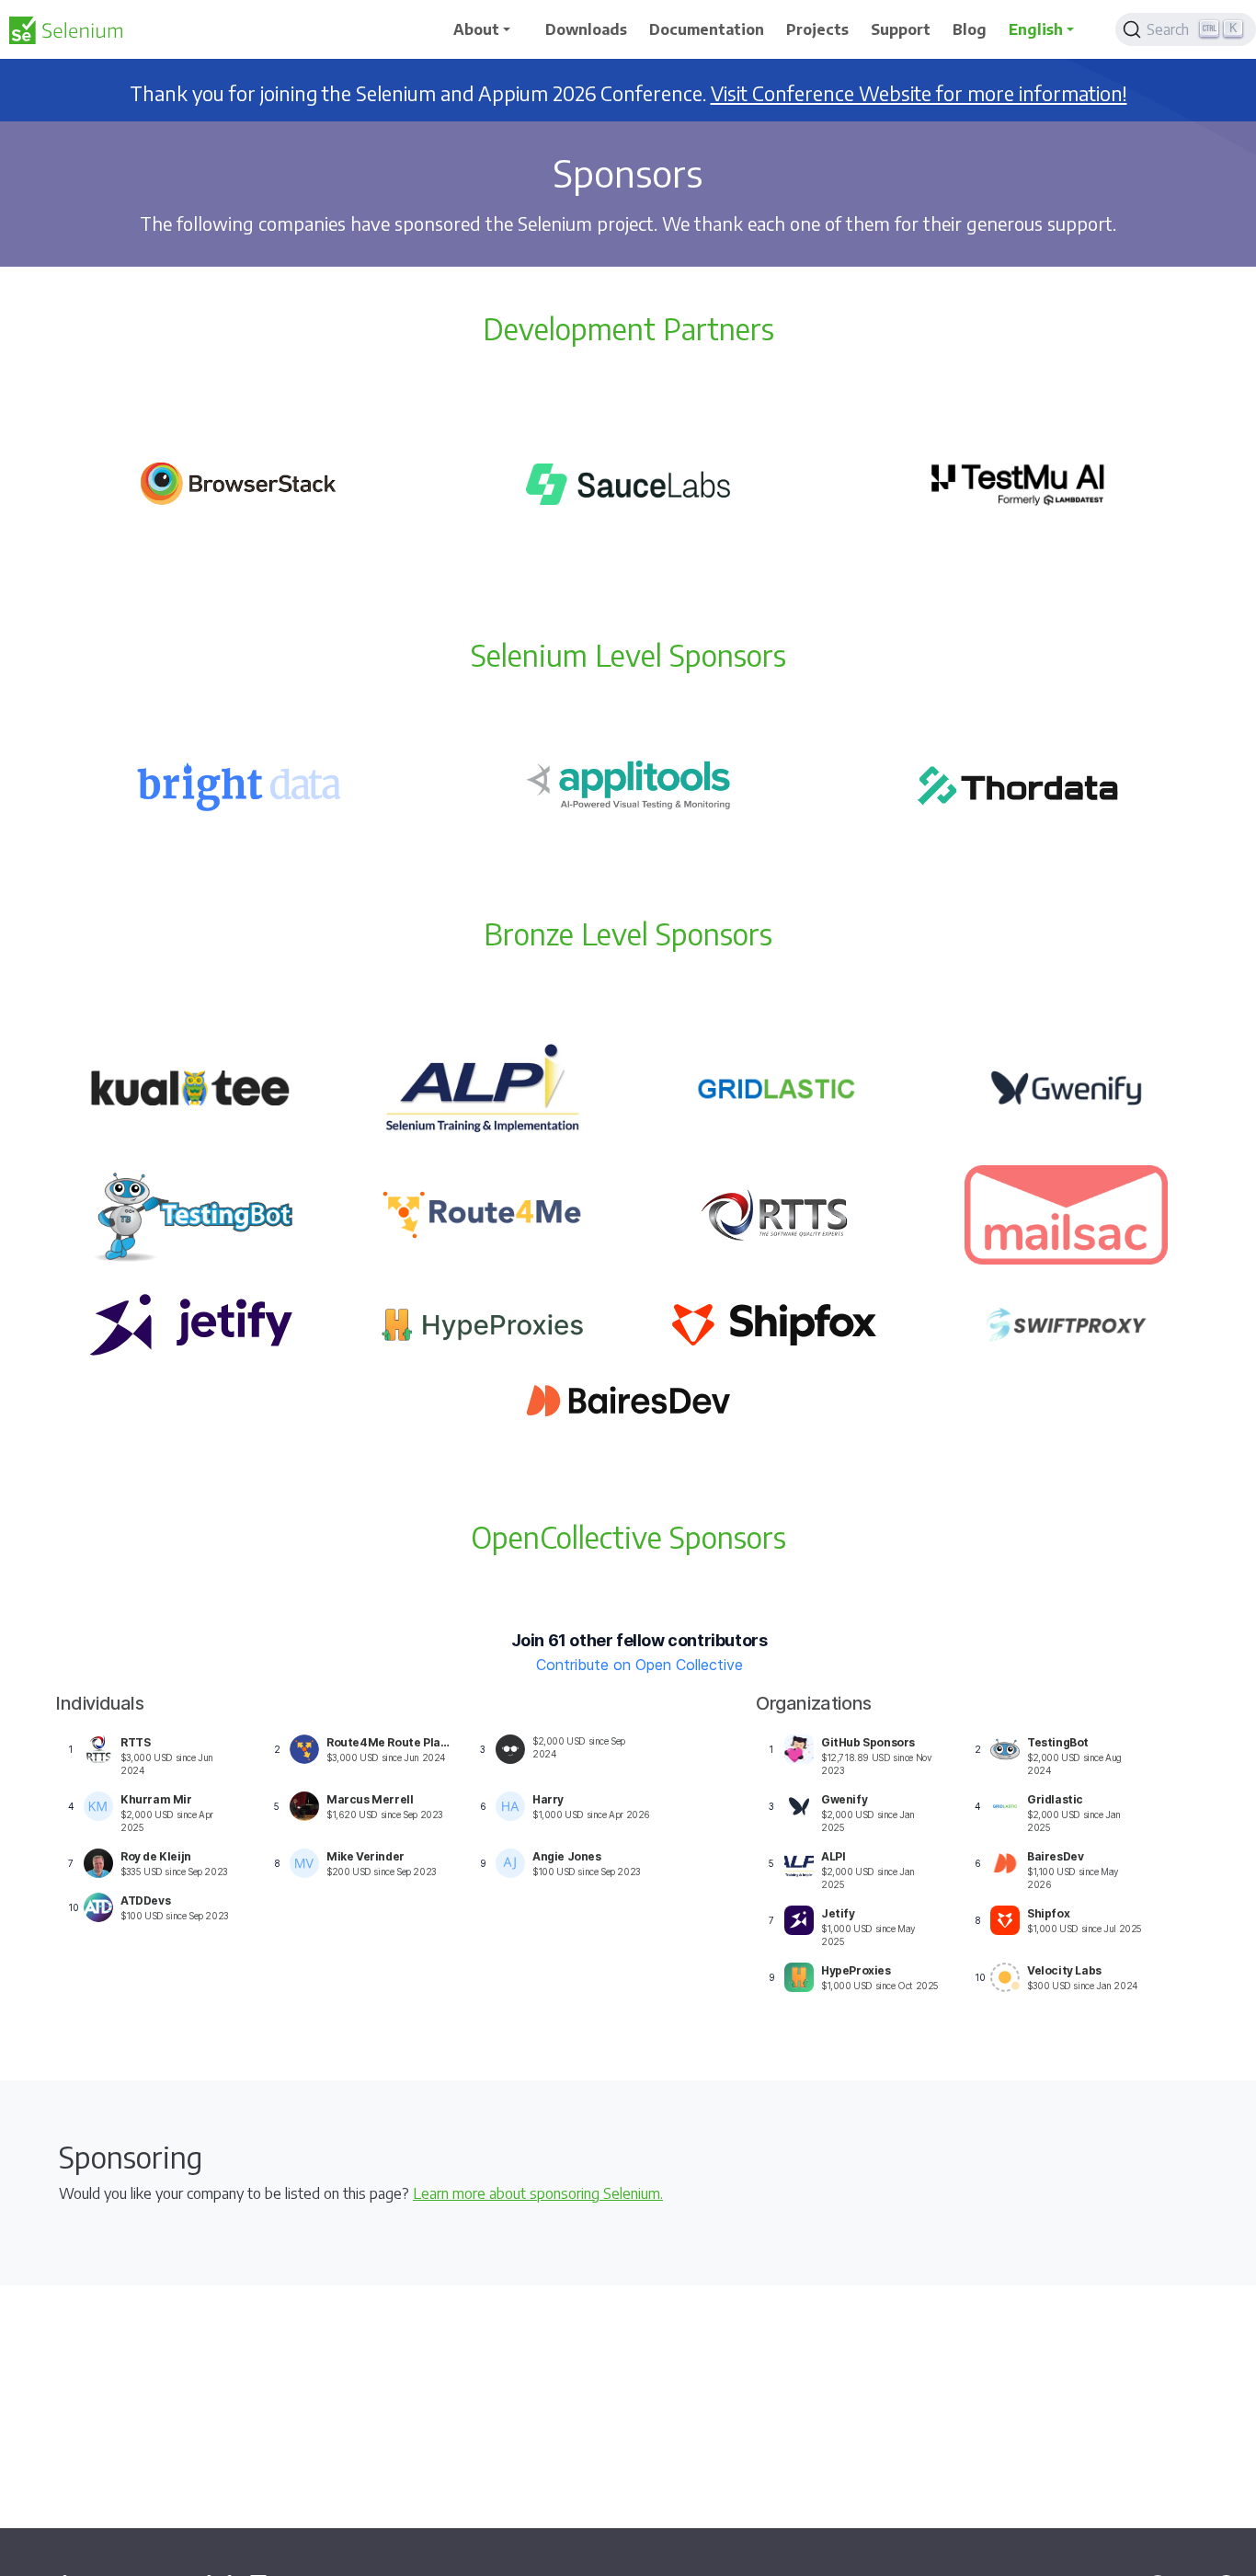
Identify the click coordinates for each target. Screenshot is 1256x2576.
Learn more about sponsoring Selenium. (538, 2193)
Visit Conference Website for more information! (919, 93)
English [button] (1036, 29)
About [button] (476, 29)
